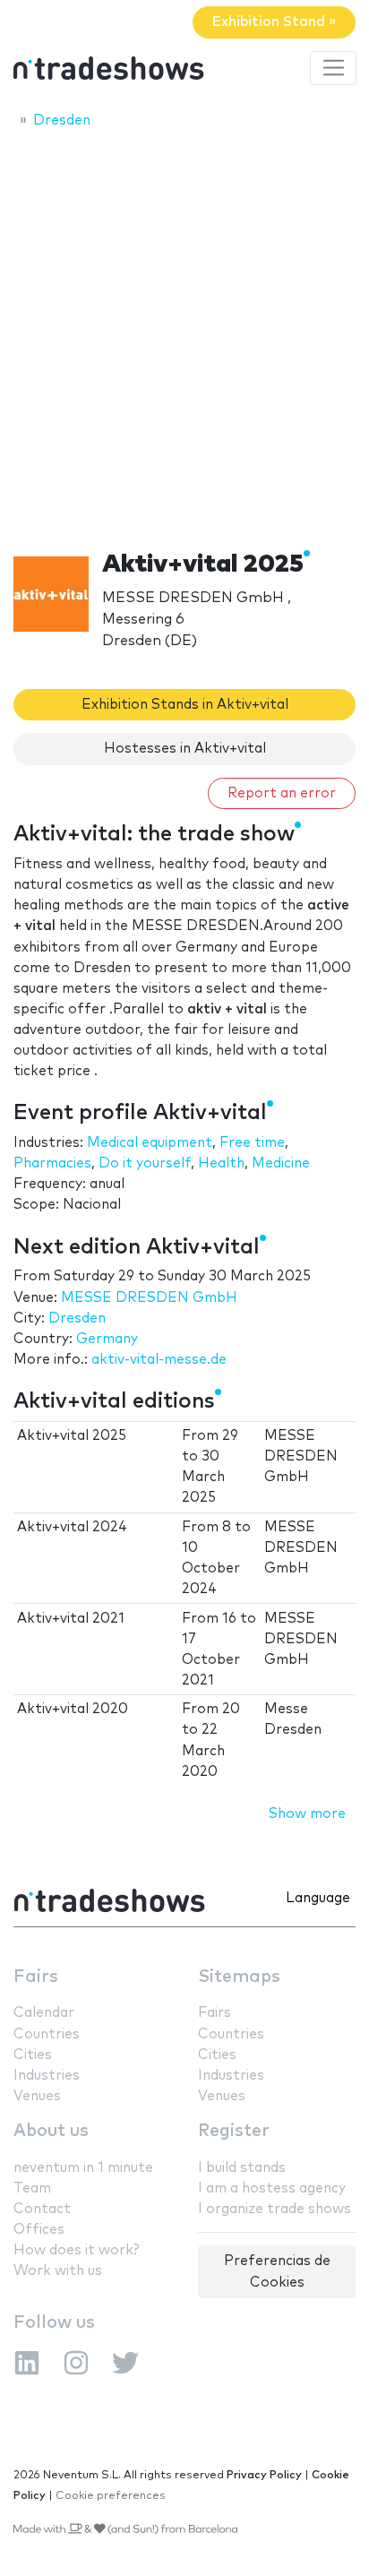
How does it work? (76, 2250)
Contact (42, 2209)
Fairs (36, 1977)
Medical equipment (150, 1143)
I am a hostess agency (272, 2188)
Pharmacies (52, 1163)
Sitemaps (239, 1977)
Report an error (282, 793)
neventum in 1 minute (83, 2168)
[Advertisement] (184, 334)
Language (318, 1898)
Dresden (77, 1318)
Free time (252, 1143)
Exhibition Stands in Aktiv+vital (185, 705)
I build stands (242, 2168)
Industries (47, 2076)
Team (32, 2188)
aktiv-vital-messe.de (159, 1360)
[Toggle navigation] (333, 68)
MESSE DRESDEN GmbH (149, 1298)
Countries (47, 2034)
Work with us (58, 2271)
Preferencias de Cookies (277, 2271)
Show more (307, 1814)
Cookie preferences (111, 2496)
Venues (37, 2096)
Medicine (281, 1163)
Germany (107, 1339)
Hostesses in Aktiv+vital (185, 749)
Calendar (44, 2013)
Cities (33, 2055)
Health (221, 1163)
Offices (39, 2230)
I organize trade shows (275, 2209)
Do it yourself (145, 1163)
